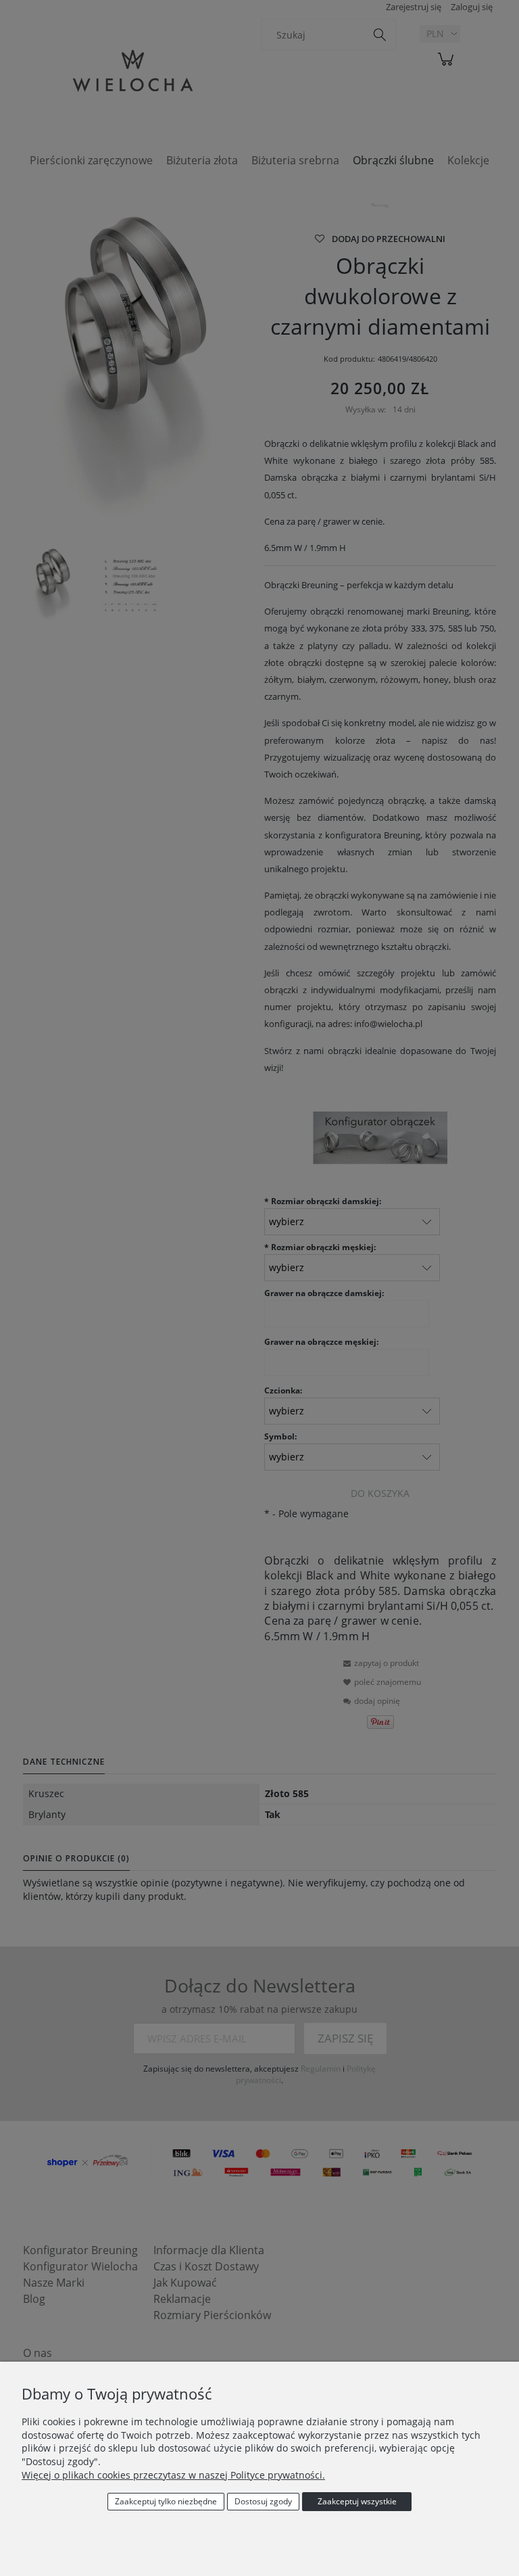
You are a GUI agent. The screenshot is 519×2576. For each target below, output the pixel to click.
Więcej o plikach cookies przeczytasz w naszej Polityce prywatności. (173, 2475)
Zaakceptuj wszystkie (357, 2501)
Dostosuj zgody (263, 2501)
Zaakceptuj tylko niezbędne (166, 2501)
